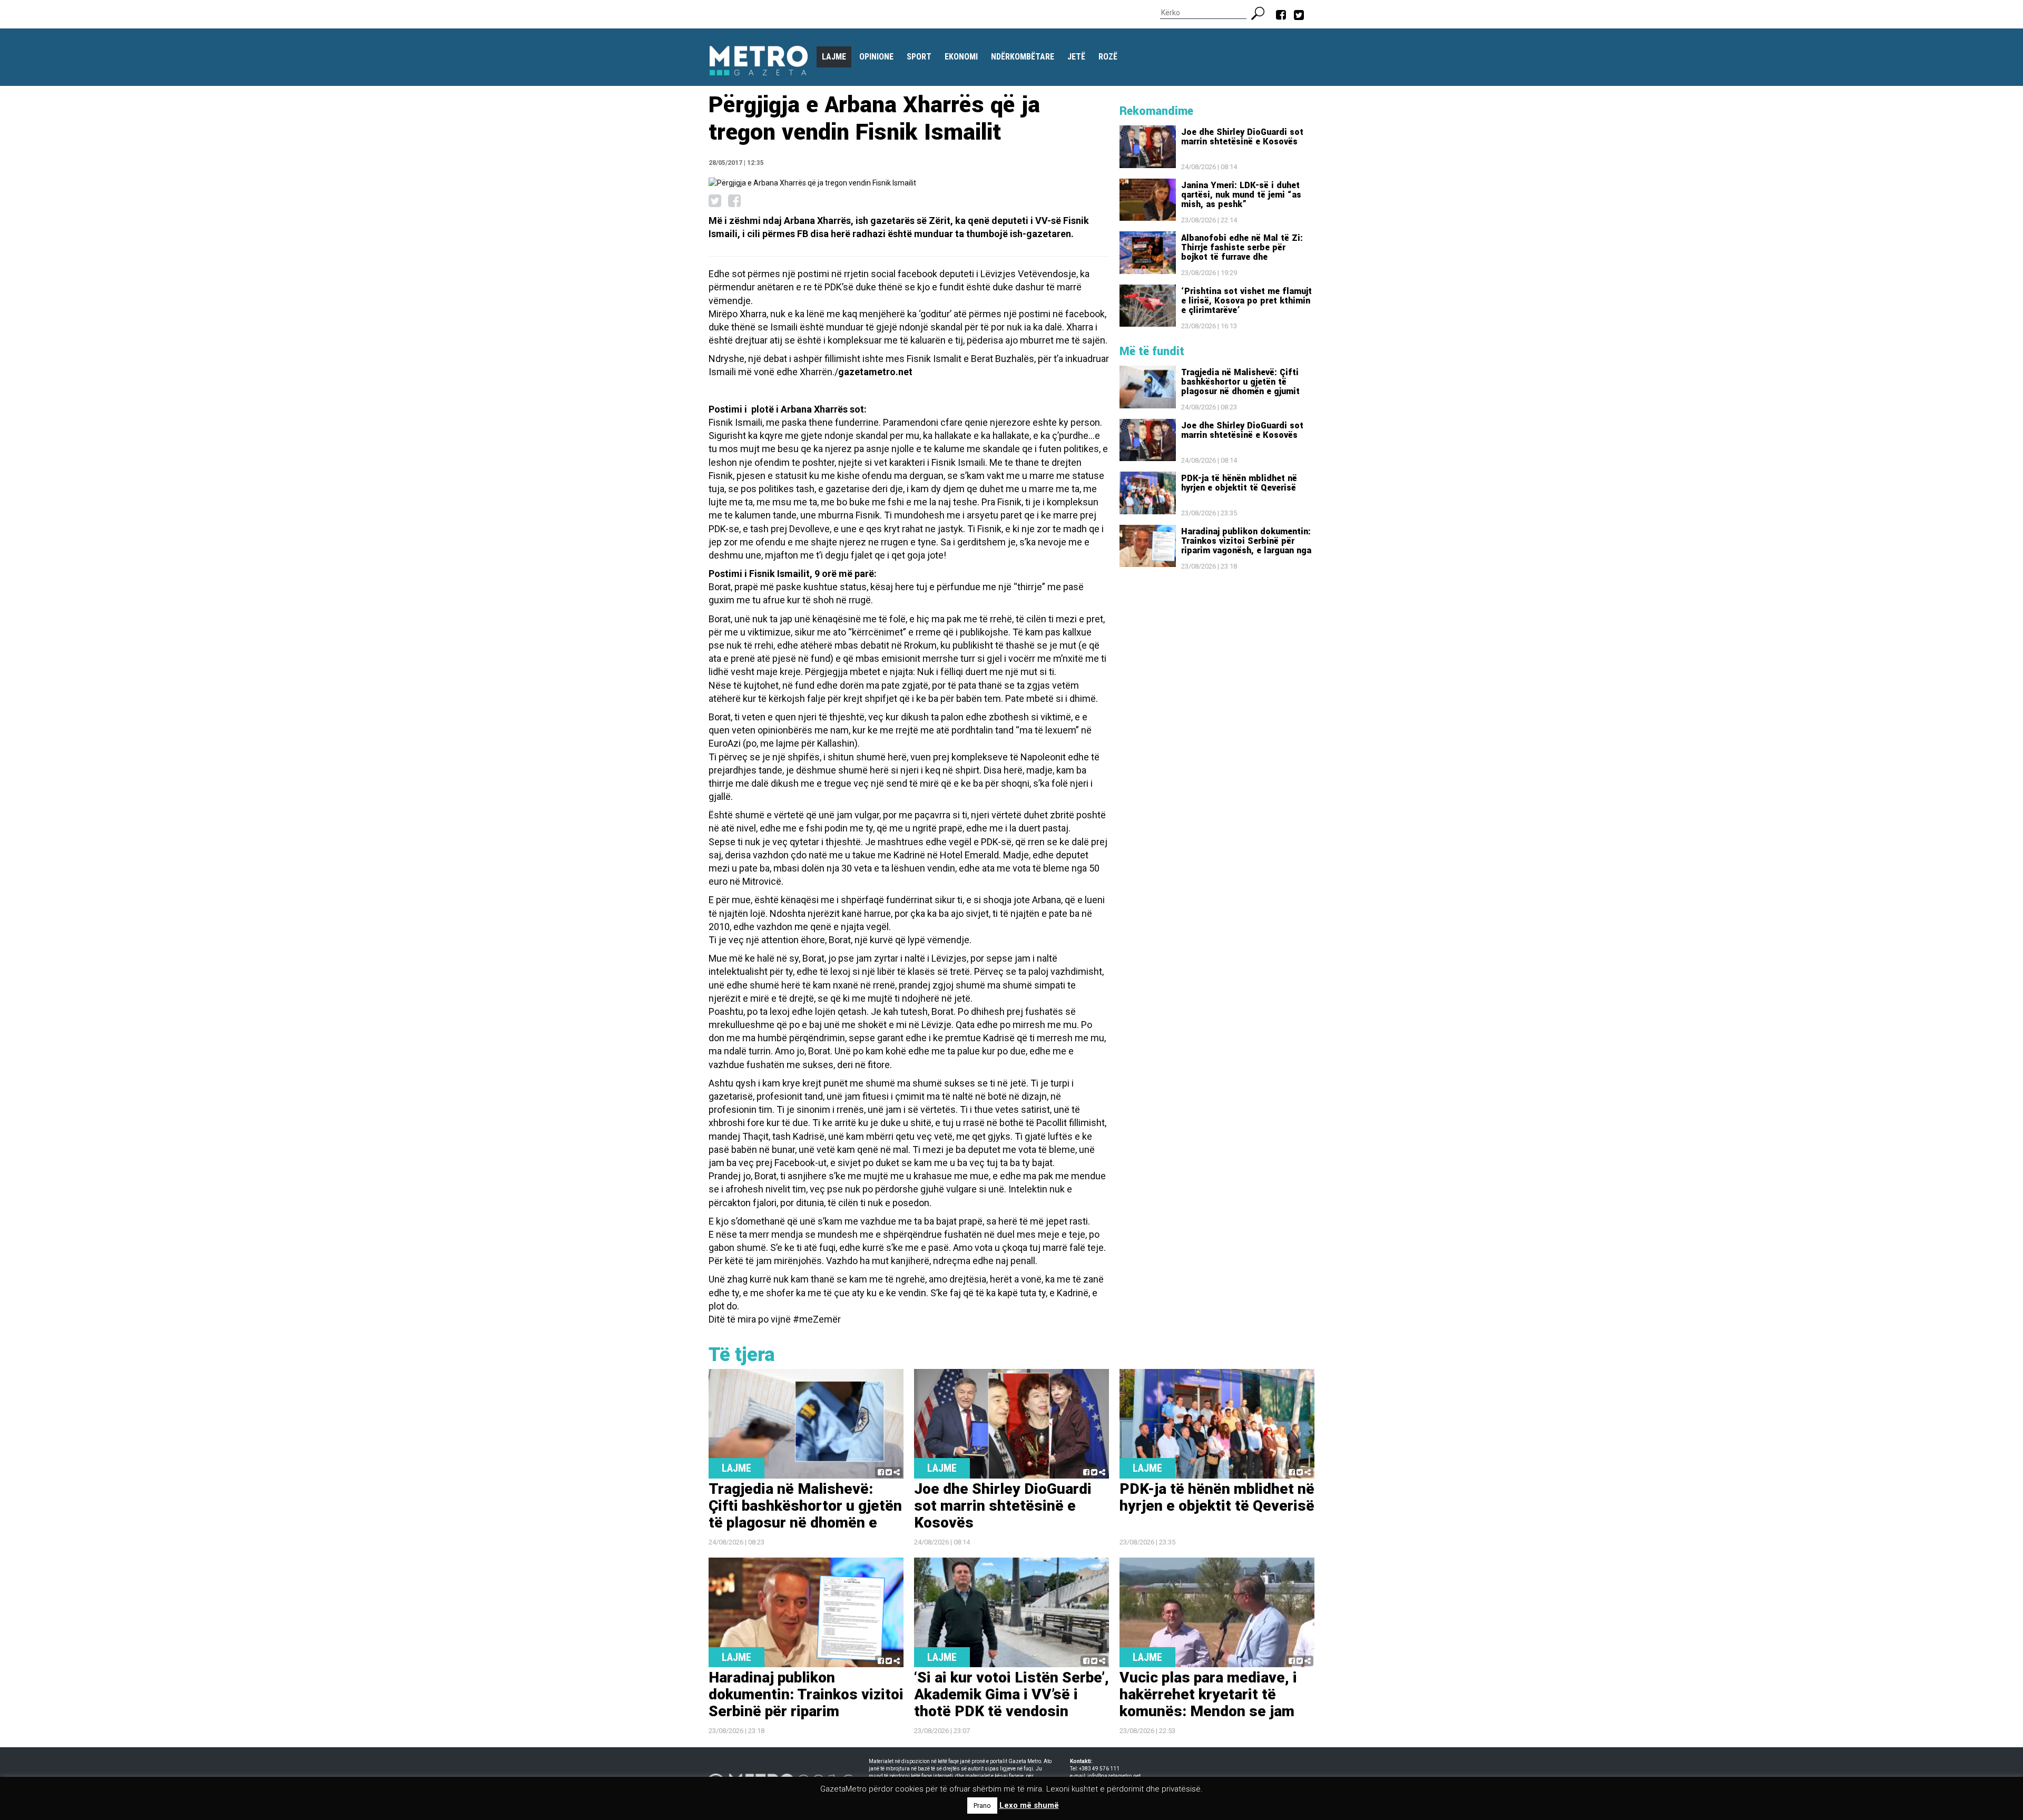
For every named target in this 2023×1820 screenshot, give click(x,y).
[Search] (1262, 12)
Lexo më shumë (1029, 1805)
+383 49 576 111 (1099, 1769)
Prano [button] (982, 1806)
